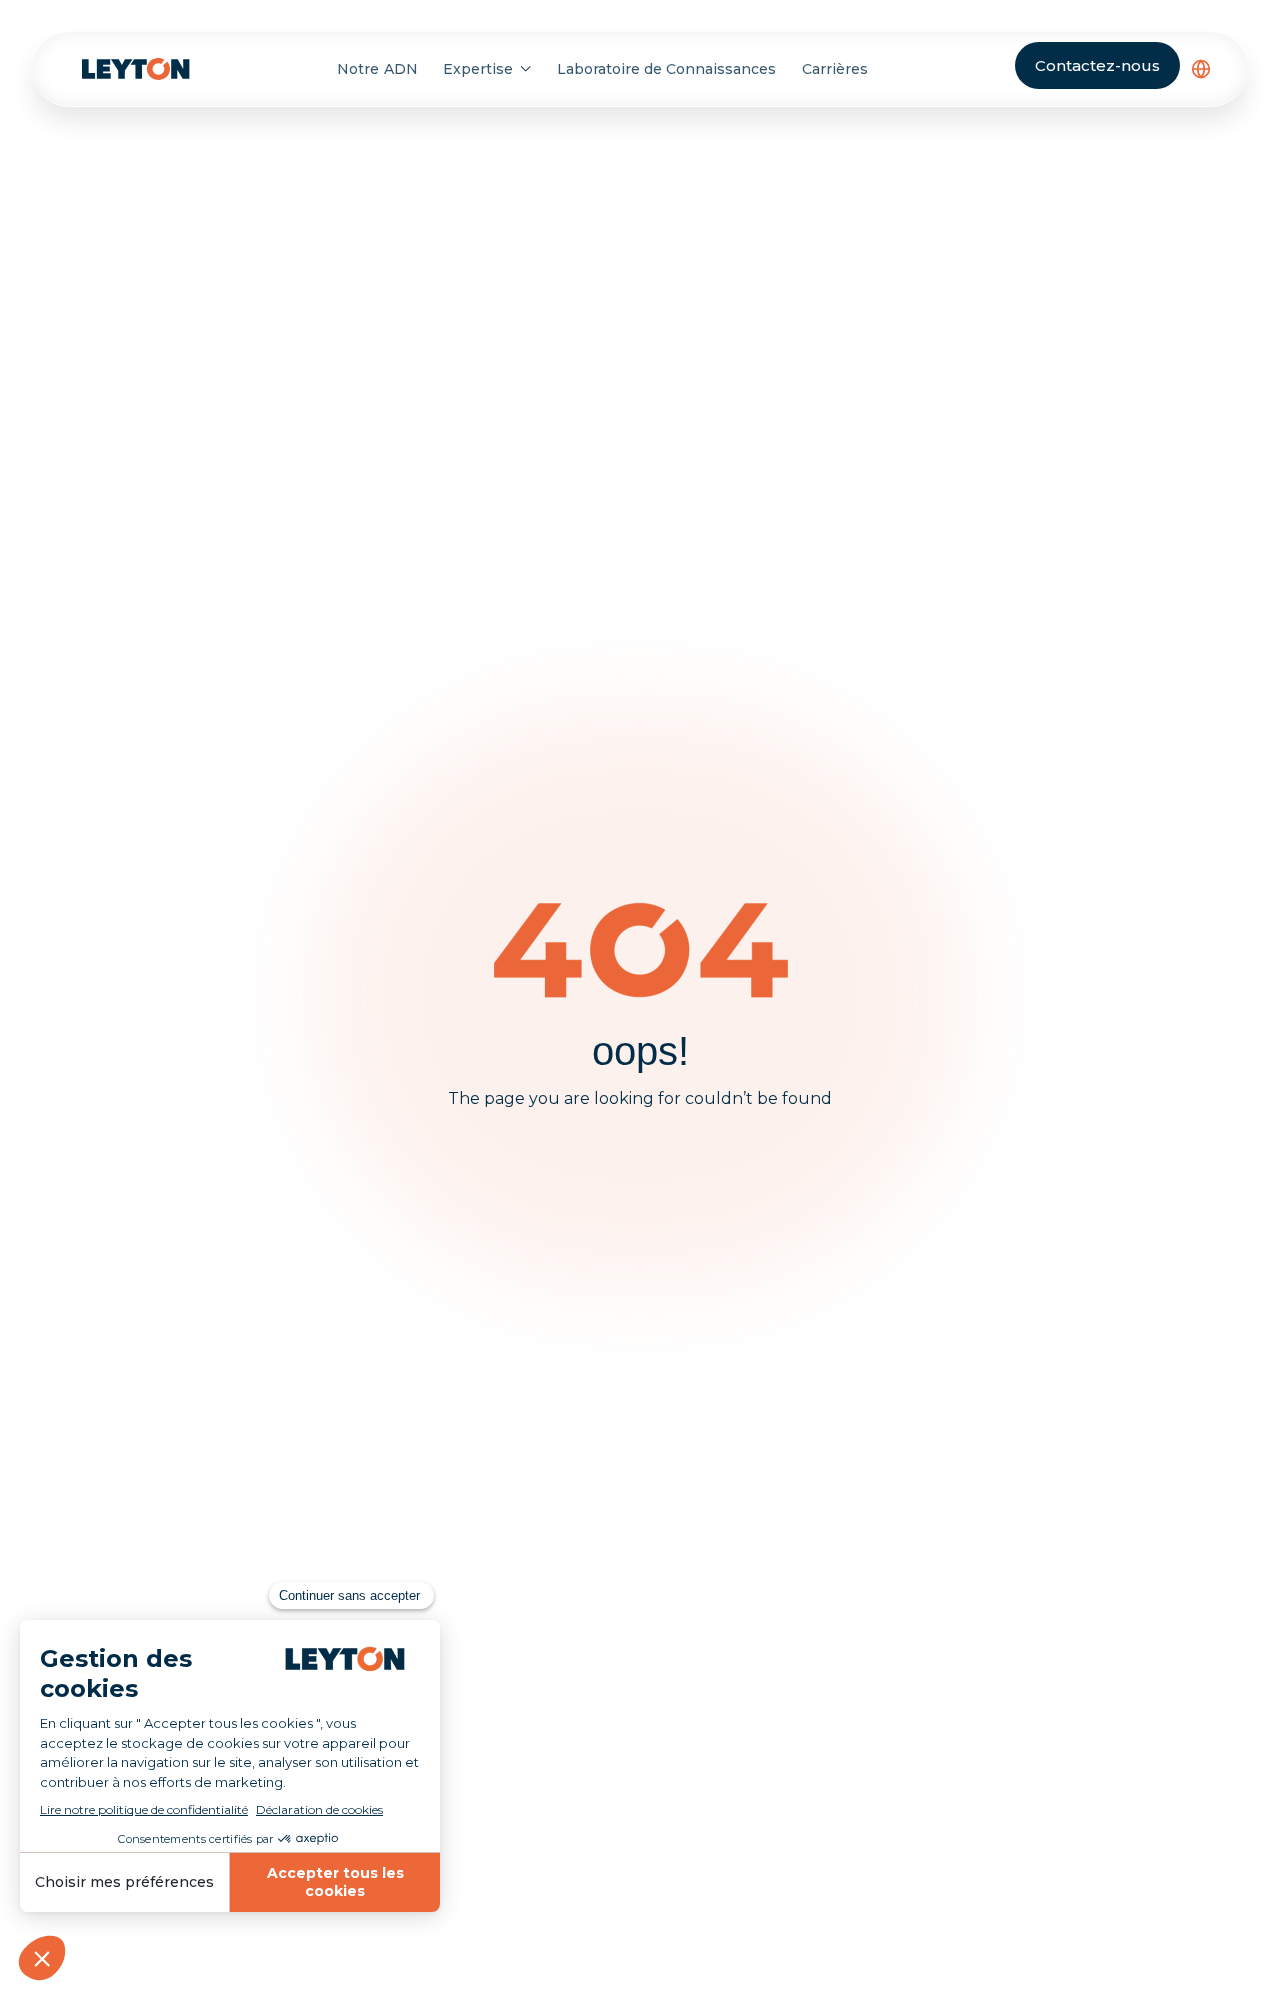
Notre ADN (377, 69)
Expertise (478, 69)
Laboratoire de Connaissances (667, 69)
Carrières (835, 69)
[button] (1201, 69)
